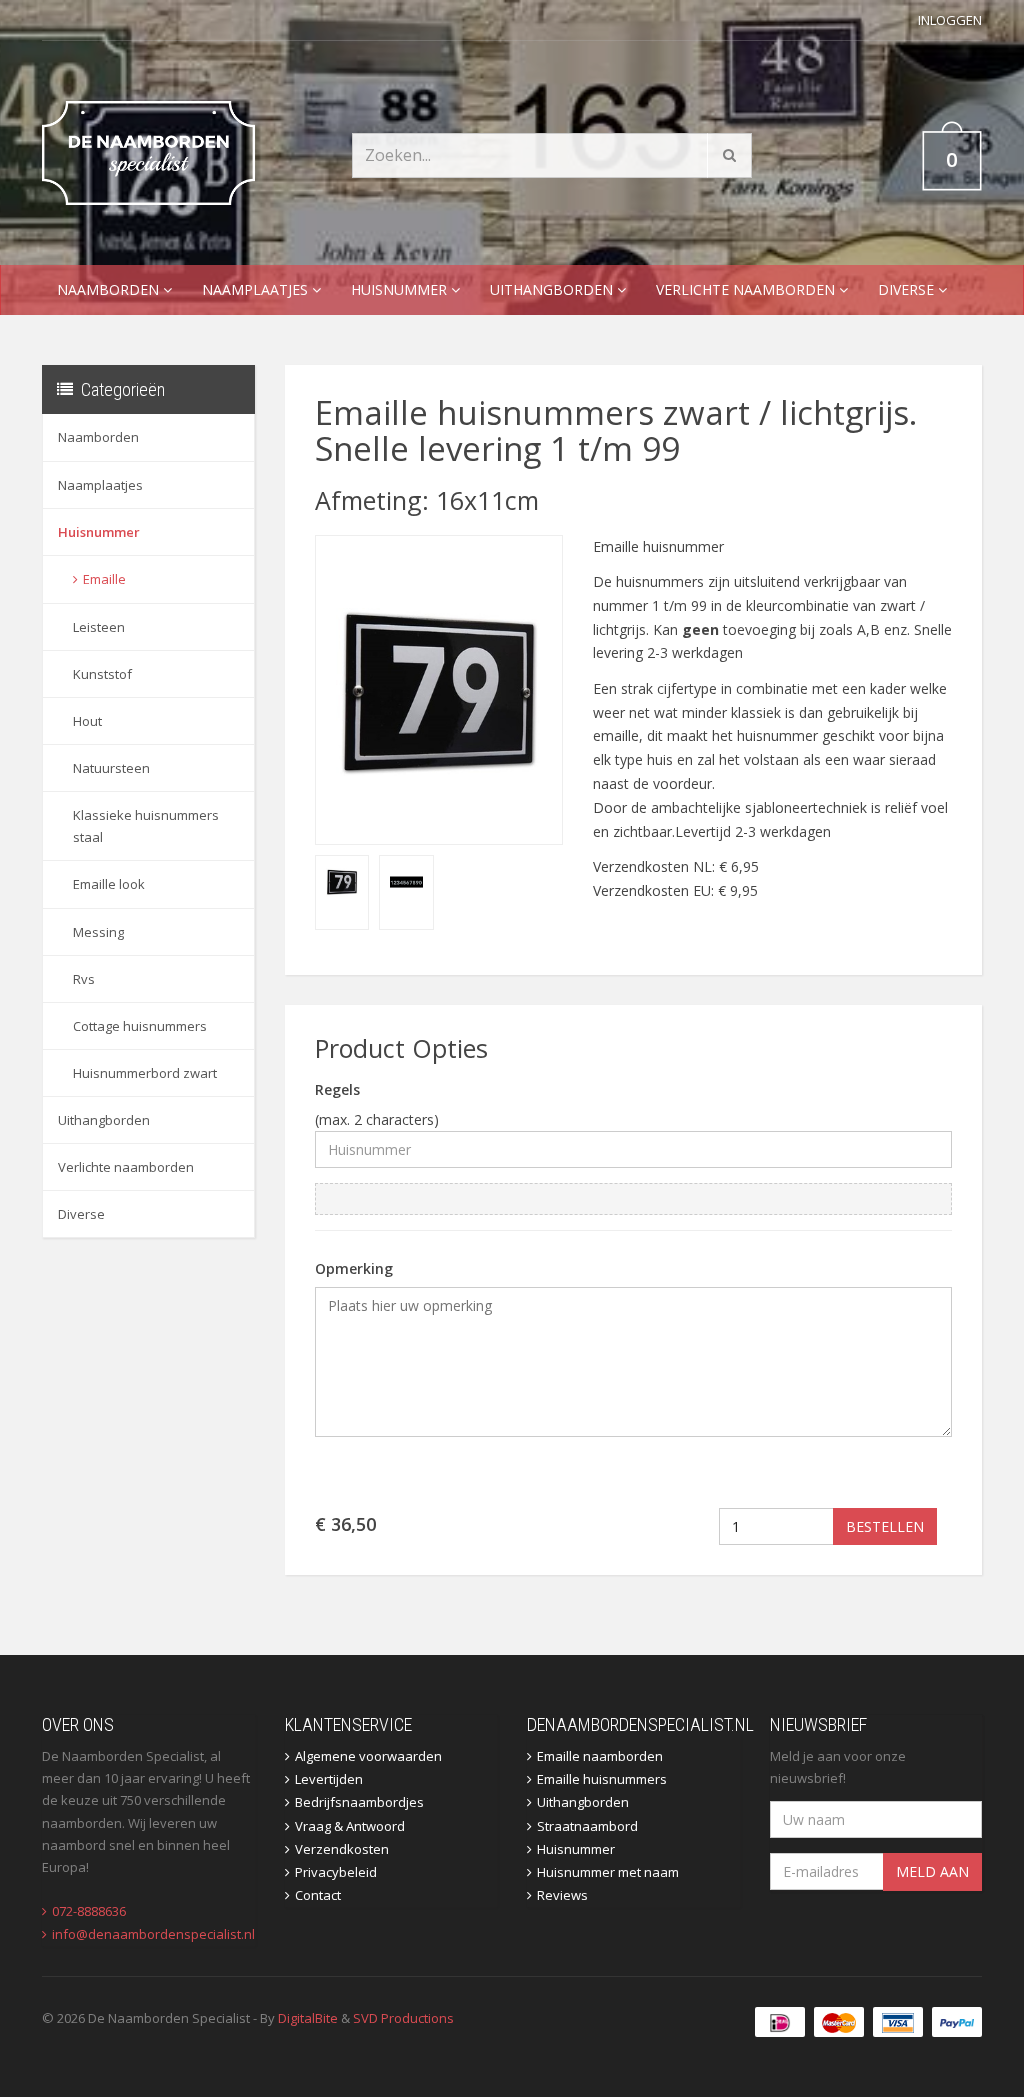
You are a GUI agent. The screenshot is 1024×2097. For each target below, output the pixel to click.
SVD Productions (403, 2018)
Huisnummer (401, 289)
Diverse (908, 289)
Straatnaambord (587, 1826)
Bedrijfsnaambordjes (359, 1802)
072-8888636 (89, 1911)
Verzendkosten (342, 1849)
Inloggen (950, 20)
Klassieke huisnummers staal (146, 826)
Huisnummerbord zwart (145, 1073)
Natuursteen (111, 768)
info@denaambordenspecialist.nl (153, 1934)
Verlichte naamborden (747, 289)
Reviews (562, 1895)
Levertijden (329, 1779)
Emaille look (109, 884)
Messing (98, 932)
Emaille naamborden (600, 1756)
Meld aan (932, 1871)
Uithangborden (553, 289)
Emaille (104, 579)
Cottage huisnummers (140, 1026)
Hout (87, 721)
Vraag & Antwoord (350, 1826)
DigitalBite (308, 2018)
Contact (318, 1895)
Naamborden (110, 289)
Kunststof (102, 674)
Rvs (84, 979)
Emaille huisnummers (602, 1779)
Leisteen (99, 627)
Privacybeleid (336, 1872)
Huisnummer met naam (608, 1872)
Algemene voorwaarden (368, 1756)
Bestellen (885, 1526)
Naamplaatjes (257, 289)
